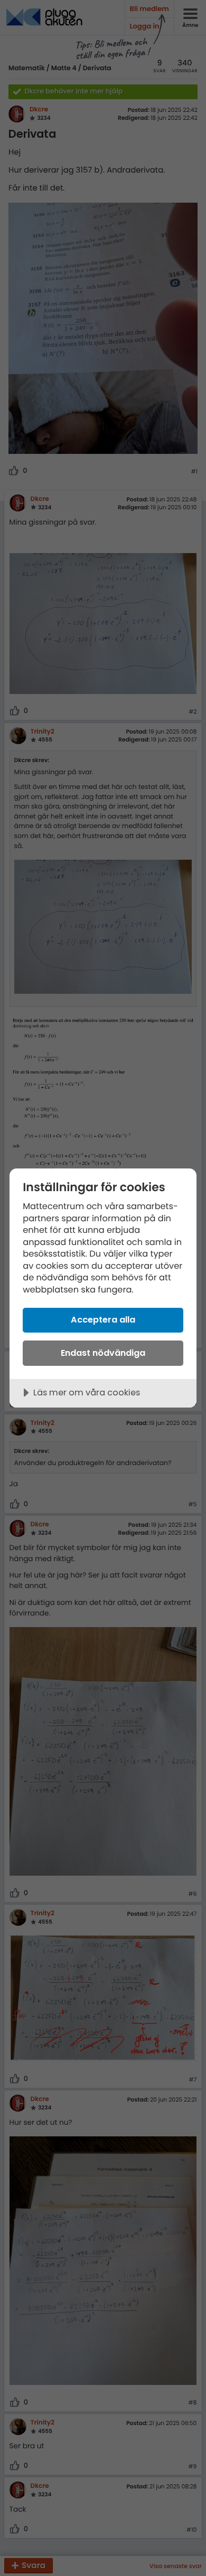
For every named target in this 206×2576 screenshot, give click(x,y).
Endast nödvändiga (103, 1353)
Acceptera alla (103, 1320)
